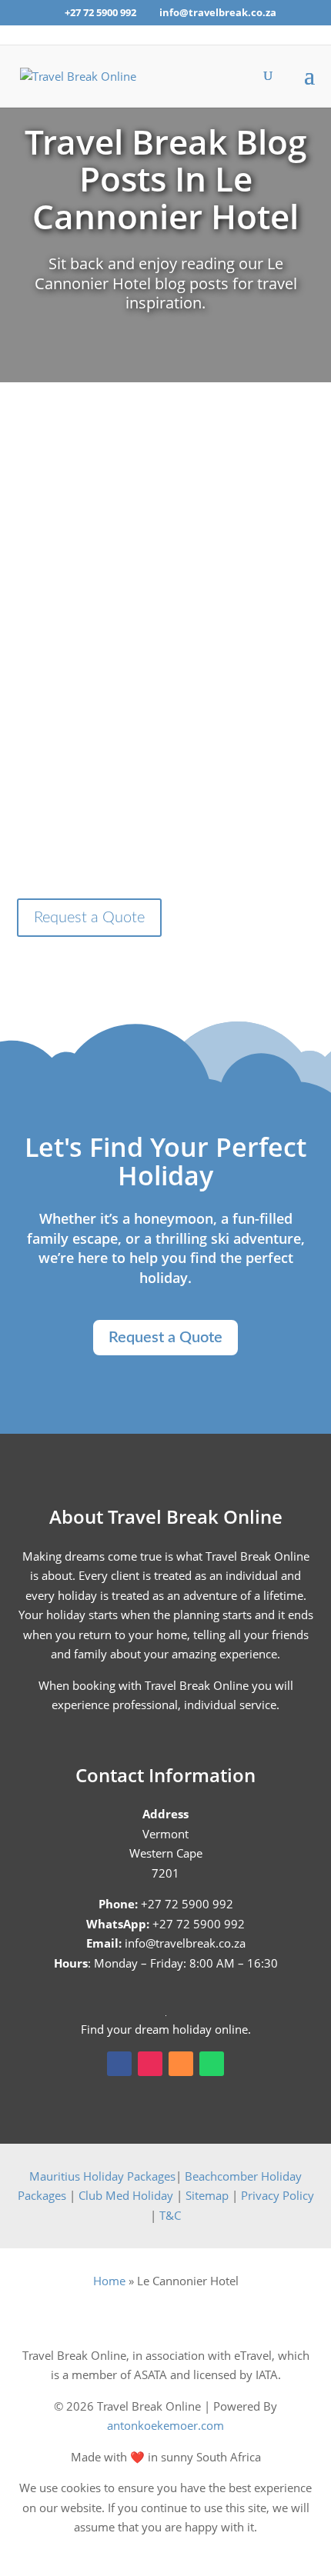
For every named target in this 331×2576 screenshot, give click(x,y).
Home (109, 2281)
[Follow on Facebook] (119, 2064)
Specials (272, 579)
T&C (170, 2215)
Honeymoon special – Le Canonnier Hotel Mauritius (165, 540)
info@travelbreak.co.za (185, 1943)
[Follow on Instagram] (150, 2064)
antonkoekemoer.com (165, 2425)
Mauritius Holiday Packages (102, 2176)
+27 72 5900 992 (100, 12)
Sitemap (207, 2195)
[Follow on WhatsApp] (212, 2064)
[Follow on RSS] (181, 2064)
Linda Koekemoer (102, 579)
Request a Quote (89, 918)
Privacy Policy (278, 2195)
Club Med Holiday (126, 2195)
